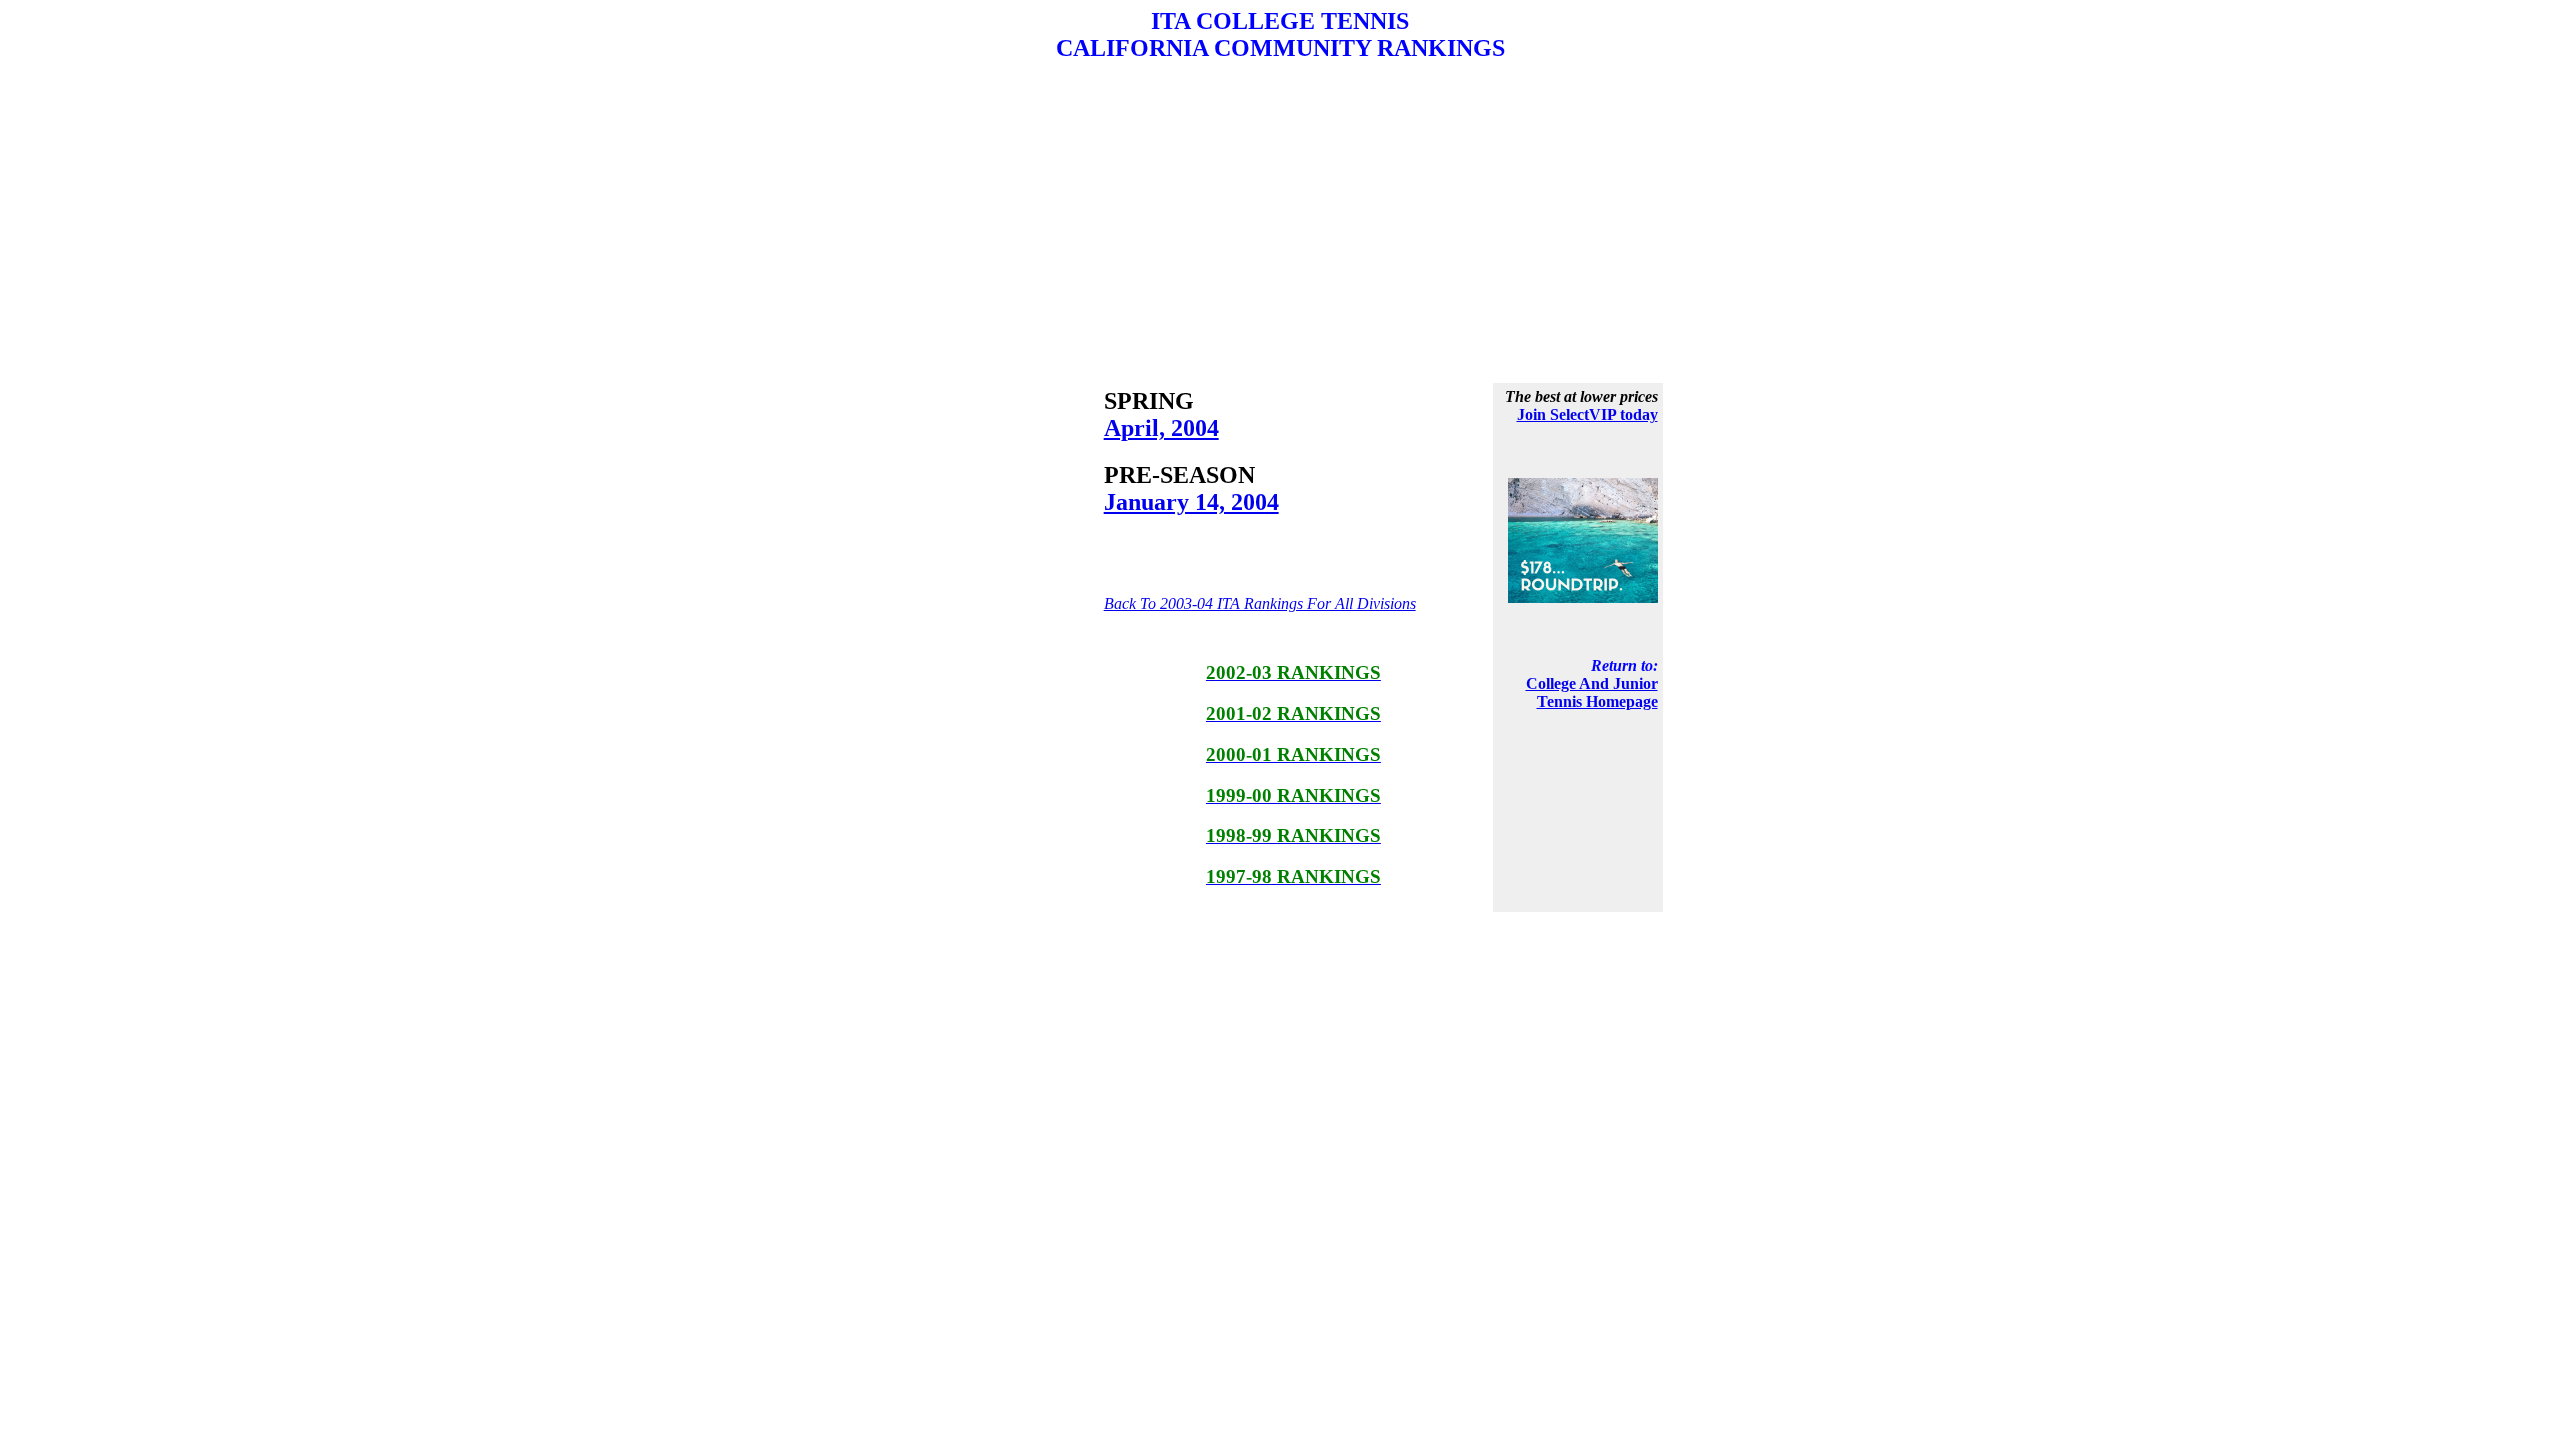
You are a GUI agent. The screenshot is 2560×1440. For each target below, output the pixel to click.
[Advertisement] (1280, 222)
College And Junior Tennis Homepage (1592, 692)
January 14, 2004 (1191, 502)
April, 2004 (1161, 428)
